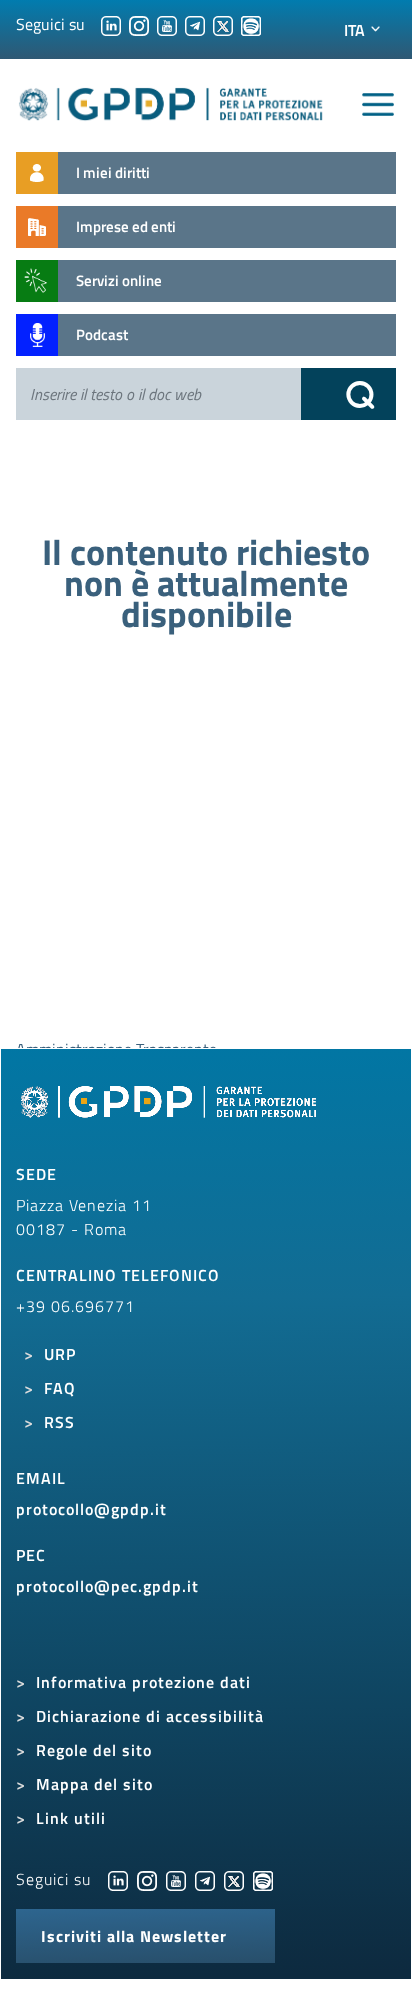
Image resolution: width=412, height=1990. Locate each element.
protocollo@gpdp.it (91, 1509)
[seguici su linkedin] (111, 24)
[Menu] (378, 105)
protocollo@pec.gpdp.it (107, 1586)
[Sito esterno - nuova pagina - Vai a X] (234, 1879)
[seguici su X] (223, 24)
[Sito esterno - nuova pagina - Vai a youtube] (176, 1879)
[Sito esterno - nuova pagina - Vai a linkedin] (118, 1879)
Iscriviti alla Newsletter (134, 1936)
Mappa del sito (94, 1784)
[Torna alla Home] (171, 100)
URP (60, 1354)
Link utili (71, 1818)
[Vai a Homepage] (171, 1112)
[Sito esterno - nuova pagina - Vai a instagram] (147, 1879)
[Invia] (348, 394)
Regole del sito (94, 1750)
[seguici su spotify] (251, 24)
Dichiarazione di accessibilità (150, 1716)
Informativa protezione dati (143, 1682)
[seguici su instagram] (139, 24)
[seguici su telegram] (195, 24)
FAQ (60, 1388)
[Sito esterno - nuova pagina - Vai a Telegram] (205, 1879)
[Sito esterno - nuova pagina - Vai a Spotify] (263, 1879)
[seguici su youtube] (167, 24)
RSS (59, 1422)
